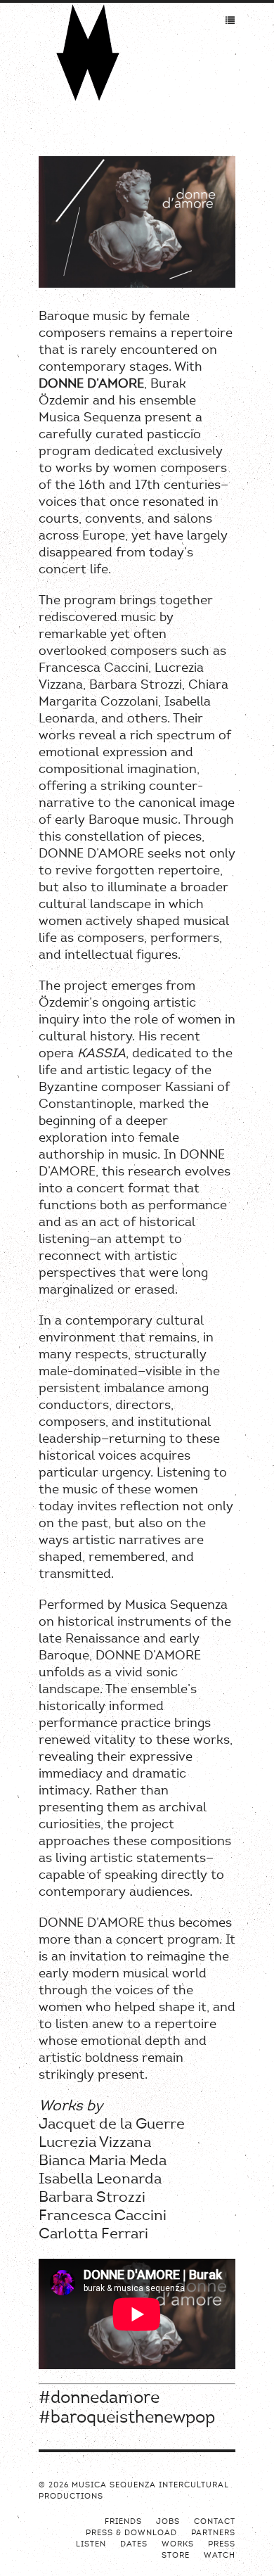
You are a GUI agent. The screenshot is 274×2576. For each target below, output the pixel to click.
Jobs (168, 2522)
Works (178, 2545)
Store (176, 2556)
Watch (220, 2556)
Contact (215, 2522)
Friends (123, 2522)
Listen (91, 2545)
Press (222, 2545)
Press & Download (131, 2533)
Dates (134, 2545)
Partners (213, 2533)
